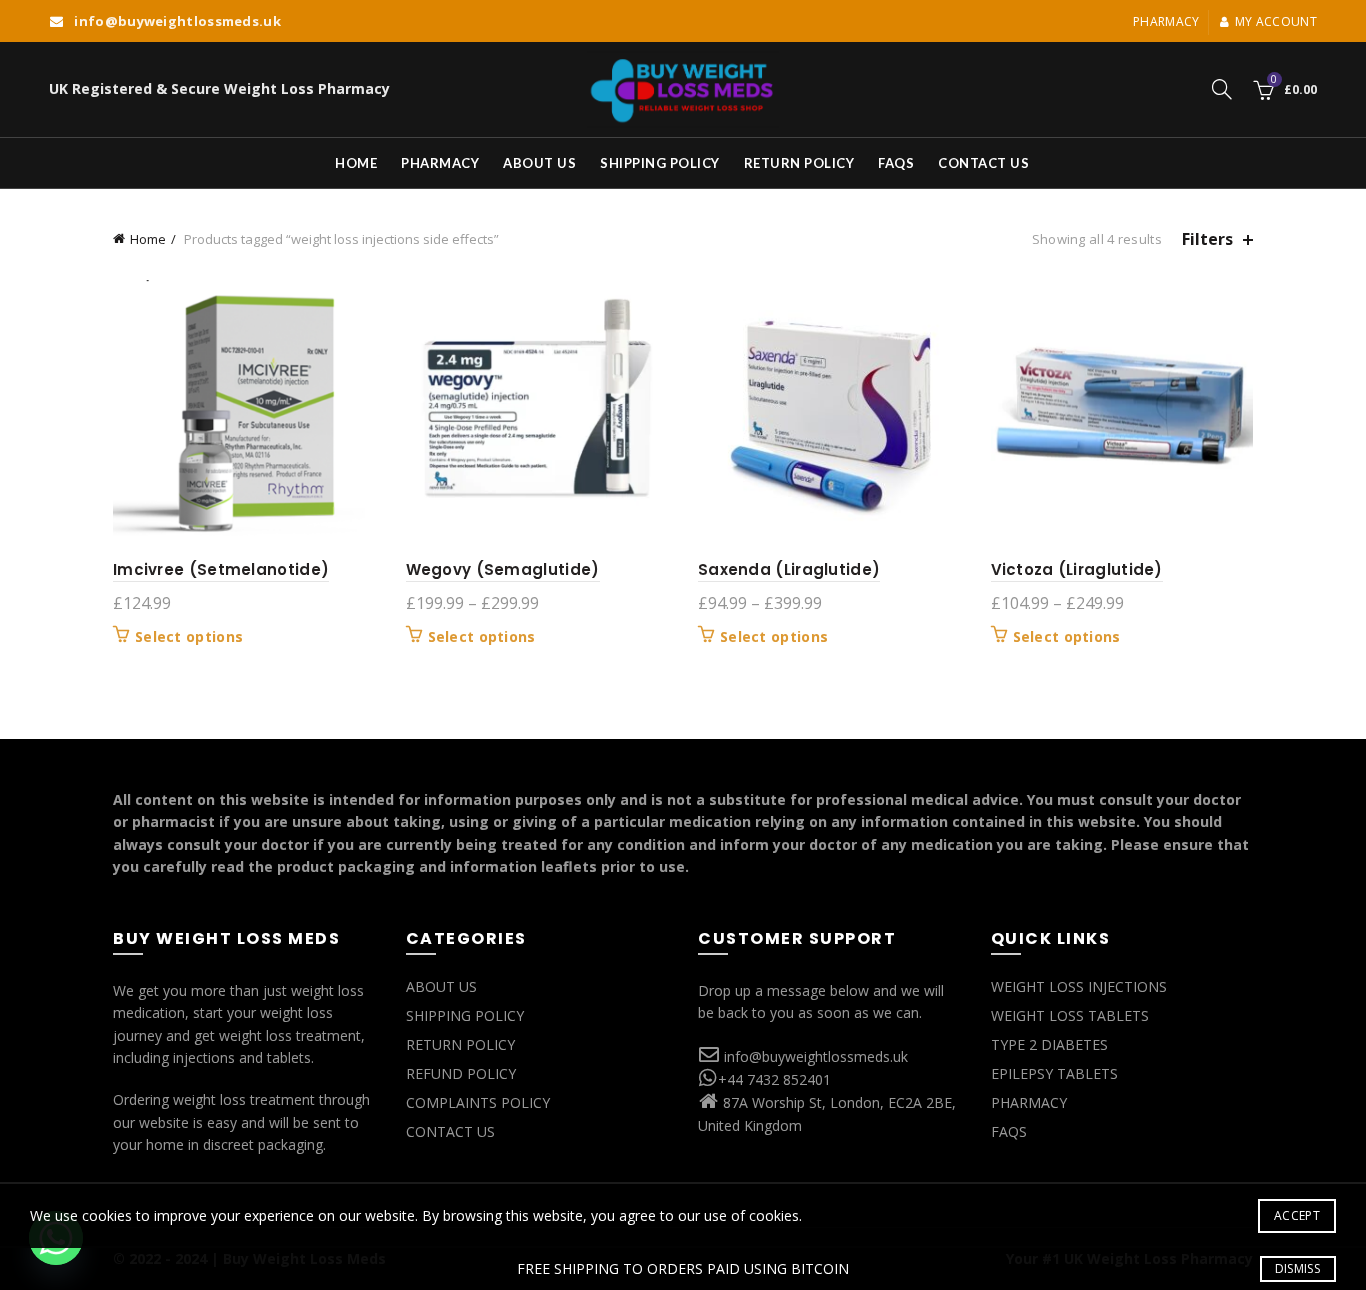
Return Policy (799, 163)
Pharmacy (1166, 21)
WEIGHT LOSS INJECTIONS (1079, 986)
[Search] (1222, 89)
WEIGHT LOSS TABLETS (1070, 1015)
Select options (189, 637)
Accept (1297, 1215)
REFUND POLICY (461, 1073)
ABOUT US (441, 986)
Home (356, 163)
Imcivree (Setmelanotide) (221, 569)
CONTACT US (450, 1131)
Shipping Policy (660, 163)
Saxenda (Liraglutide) (789, 569)
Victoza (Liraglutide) (1077, 569)
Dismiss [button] (1297, 1268)
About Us (539, 163)
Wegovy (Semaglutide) (503, 569)
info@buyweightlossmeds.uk (816, 1056)
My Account (1276, 21)
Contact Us (983, 163)
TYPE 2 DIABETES (1049, 1044)
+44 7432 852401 (774, 1079)
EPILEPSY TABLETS (1054, 1073)
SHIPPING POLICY (465, 1015)
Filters (1207, 239)
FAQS (896, 163)
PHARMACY (1029, 1102)
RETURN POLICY (460, 1044)
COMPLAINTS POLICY (478, 1102)
